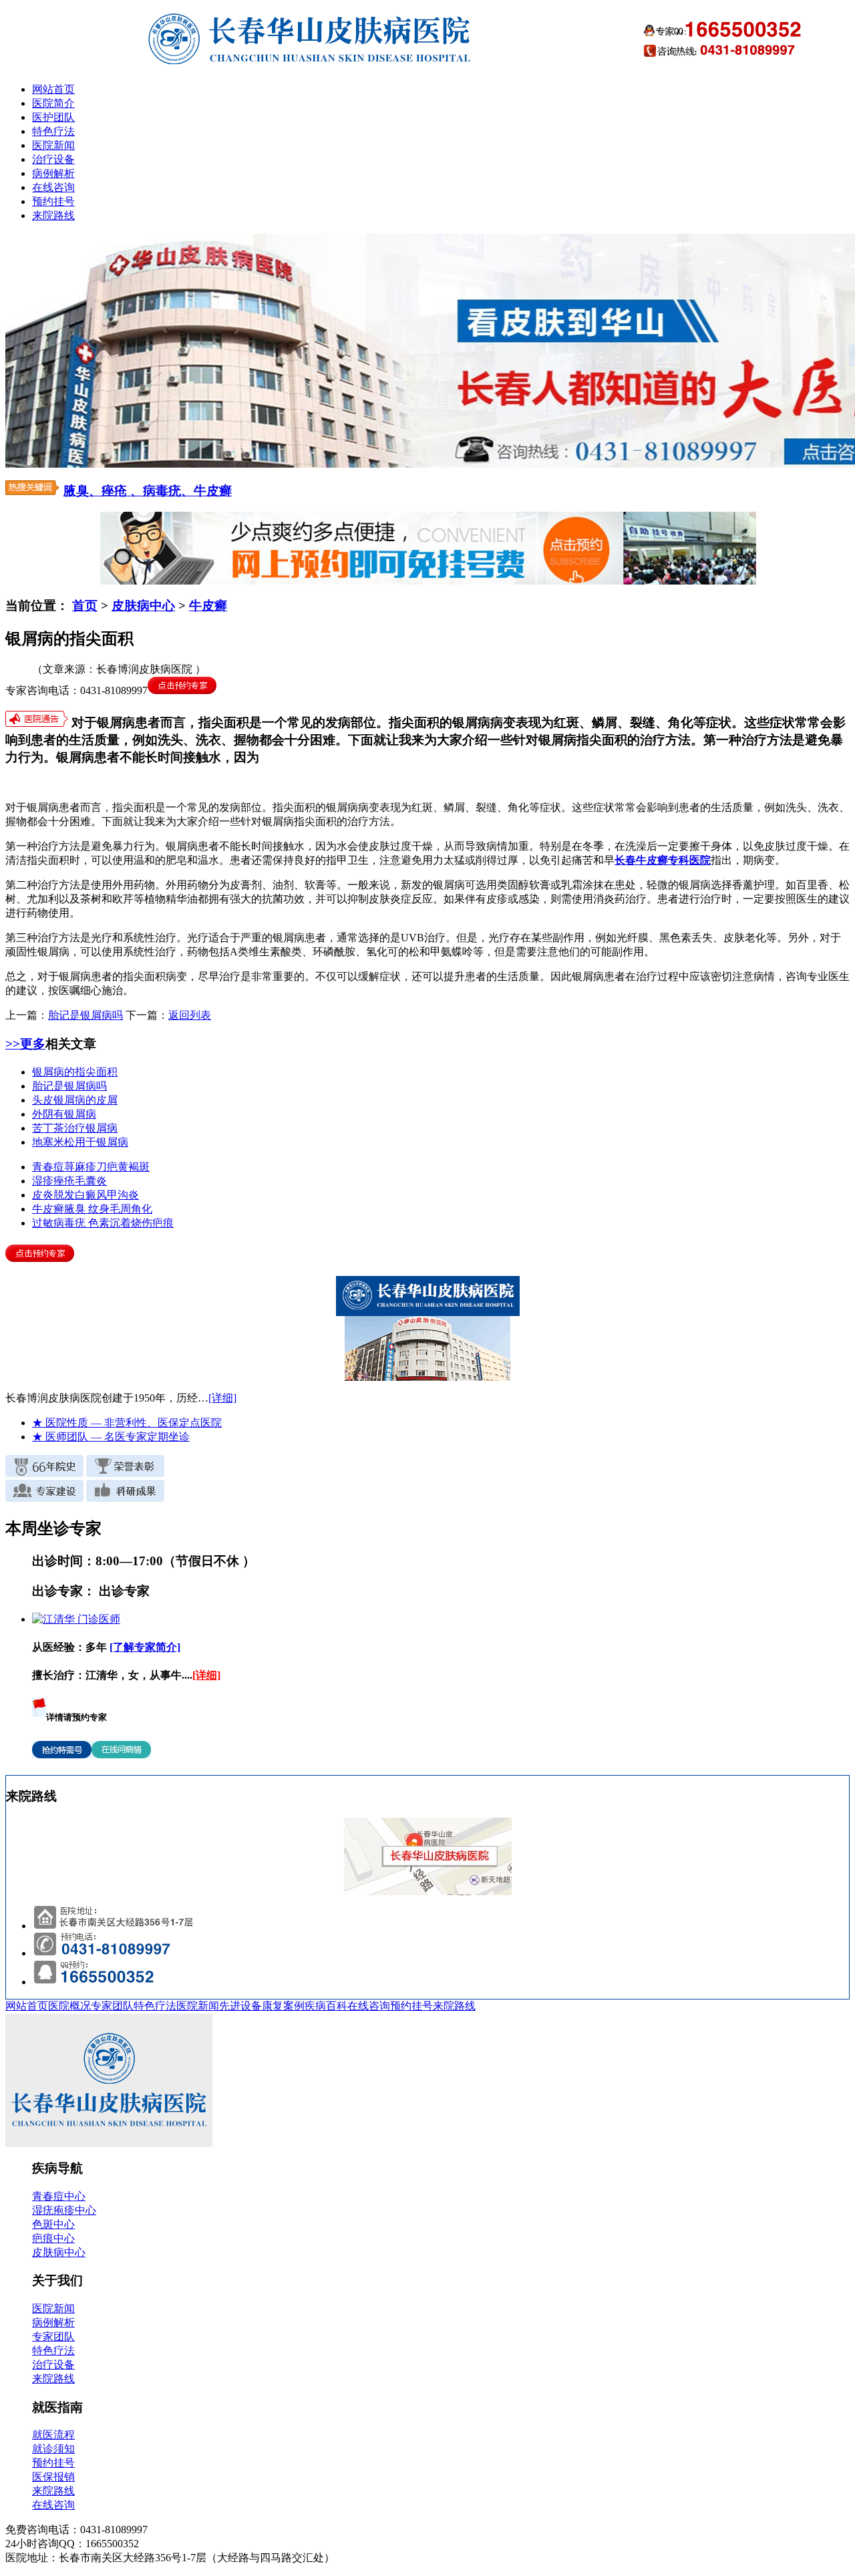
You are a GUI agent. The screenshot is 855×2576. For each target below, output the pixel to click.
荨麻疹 (80, 1167)
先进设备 (240, 2006)
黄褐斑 (134, 1167)
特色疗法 (53, 131)
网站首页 (53, 89)
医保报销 (53, 2477)
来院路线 (53, 215)
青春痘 (48, 1167)
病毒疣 (71, 1223)
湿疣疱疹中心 (64, 2210)
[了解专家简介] (145, 1647)
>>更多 (25, 1044)
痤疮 (64, 1181)
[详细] (222, 1398)
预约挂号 (53, 201)
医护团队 (53, 117)
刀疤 (107, 1167)
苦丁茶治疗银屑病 (75, 1128)
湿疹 (43, 1181)
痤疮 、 (122, 491)
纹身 (99, 1209)
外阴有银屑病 (64, 1114)
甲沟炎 (123, 1195)
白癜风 (91, 1195)
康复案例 (283, 2006)
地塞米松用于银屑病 (80, 1142)
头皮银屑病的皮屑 (75, 1100)
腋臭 (76, 1209)
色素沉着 (110, 1223)
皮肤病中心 (143, 606)
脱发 (64, 1195)
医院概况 (69, 2006)
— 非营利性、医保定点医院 (127, 1423)
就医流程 (53, 2435)
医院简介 (53, 103)
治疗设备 (53, 159)
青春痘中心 (59, 2196)
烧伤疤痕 (152, 1223)
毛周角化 (131, 1209)
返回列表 (190, 1015)
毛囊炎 (91, 1181)
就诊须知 (53, 2449)
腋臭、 (82, 491)
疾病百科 (326, 2006)
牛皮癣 (213, 491)
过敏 (43, 1223)
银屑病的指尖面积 (75, 1072)
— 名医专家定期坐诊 (111, 1437)
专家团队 (112, 2006)
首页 (85, 606)
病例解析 (53, 173)
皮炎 (43, 1195)
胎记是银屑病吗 (85, 1015)
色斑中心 (53, 2224)
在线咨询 (53, 187)
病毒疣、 (168, 491)
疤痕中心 (53, 2238)
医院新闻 (53, 145)
